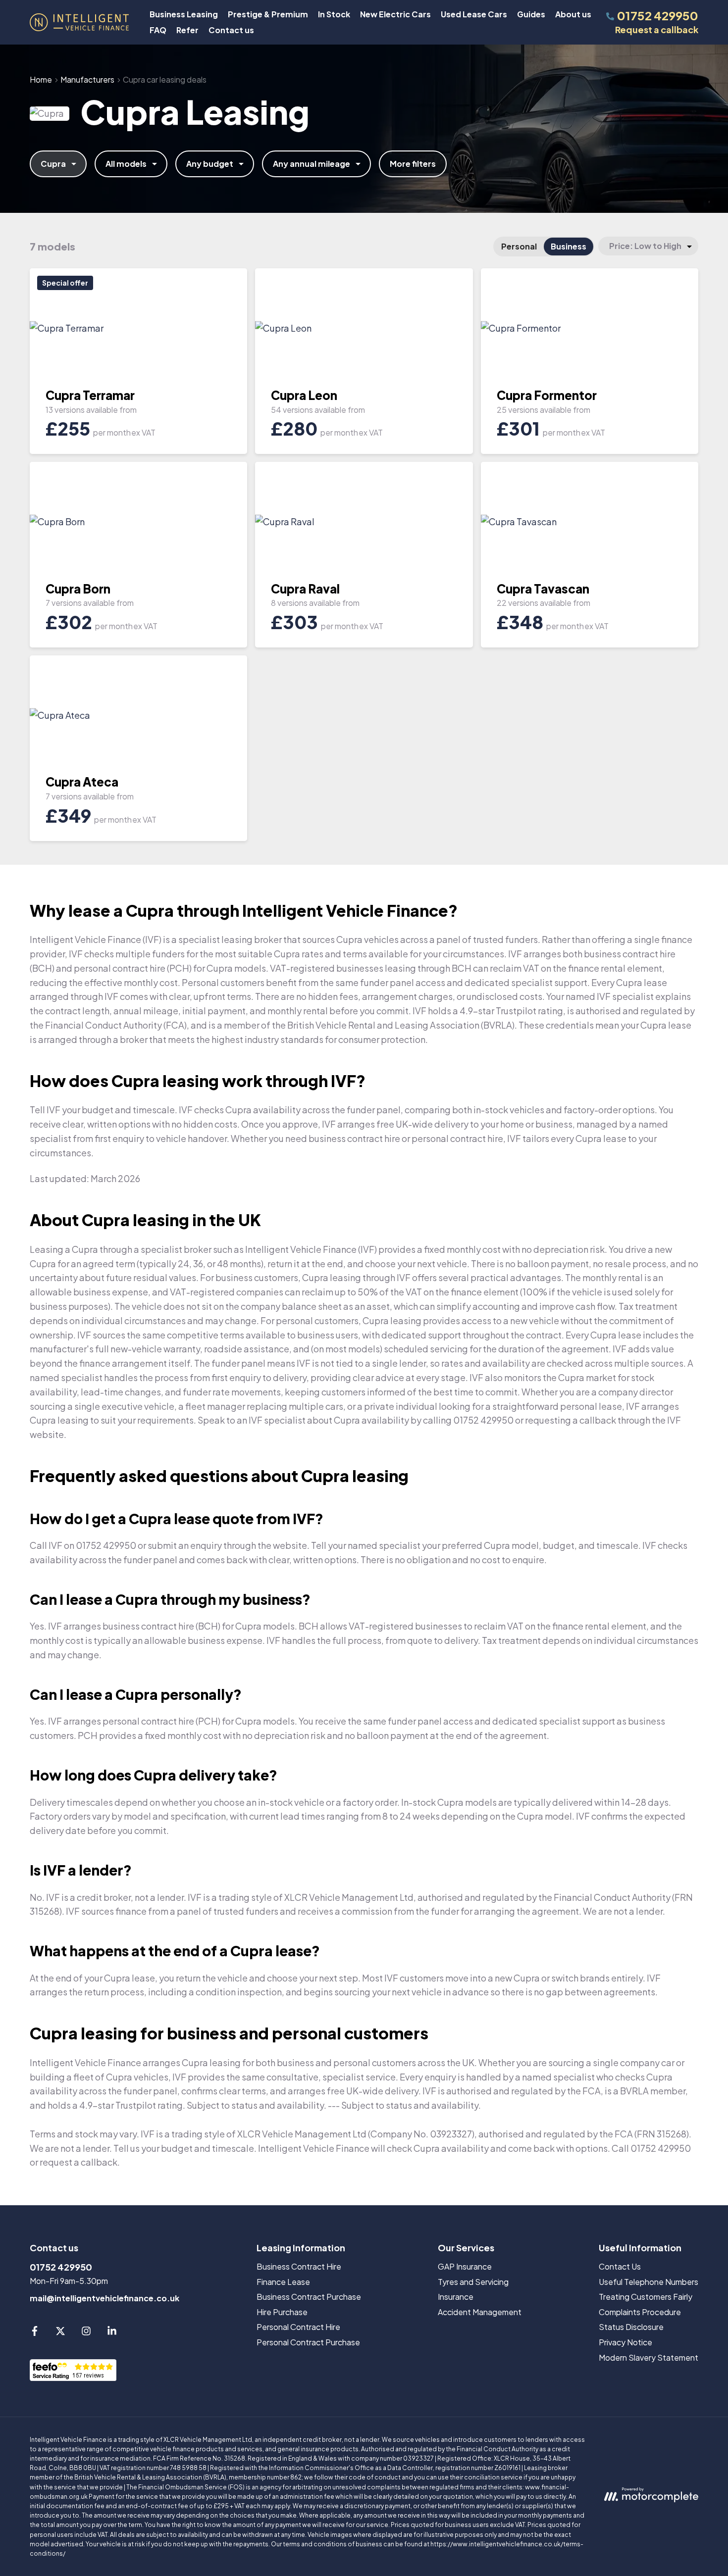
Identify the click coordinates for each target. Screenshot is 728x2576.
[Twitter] (60, 2333)
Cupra (53, 164)
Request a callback (657, 29)
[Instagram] (86, 2333)
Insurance (456, 2297)
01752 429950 (61, 2267)
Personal (519, 246)
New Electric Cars (395, 14)
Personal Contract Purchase (308, 2342)
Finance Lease (283, 2282)
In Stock (334, 14)
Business (569, 246)
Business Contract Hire (299, 2266)
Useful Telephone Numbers (649, 2282)
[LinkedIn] (112, 2333)
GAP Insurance (465, 2266)
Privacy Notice (625, 2342)
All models (126, 164)
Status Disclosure (631, 2327)
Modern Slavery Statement (649, 2357)
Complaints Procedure (640, 2312)
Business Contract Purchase (309, 2297)
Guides (531, 14)
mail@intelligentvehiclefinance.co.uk (104, 2298)
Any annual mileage (312, 164)
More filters (413, 164)
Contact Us (620, 2266)
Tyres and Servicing (473, 2282)
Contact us (231, 30)
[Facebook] (35, 2333)
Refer (187, 30)
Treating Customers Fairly (646, 2297)
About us (573, 14)
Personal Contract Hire (298, 2327)
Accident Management (480, 2312)
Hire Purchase (282, 2312)
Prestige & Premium (268, 14)
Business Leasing (184, 14)
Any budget (210, 164)
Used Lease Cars (474, 14)
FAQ (158, 30)
